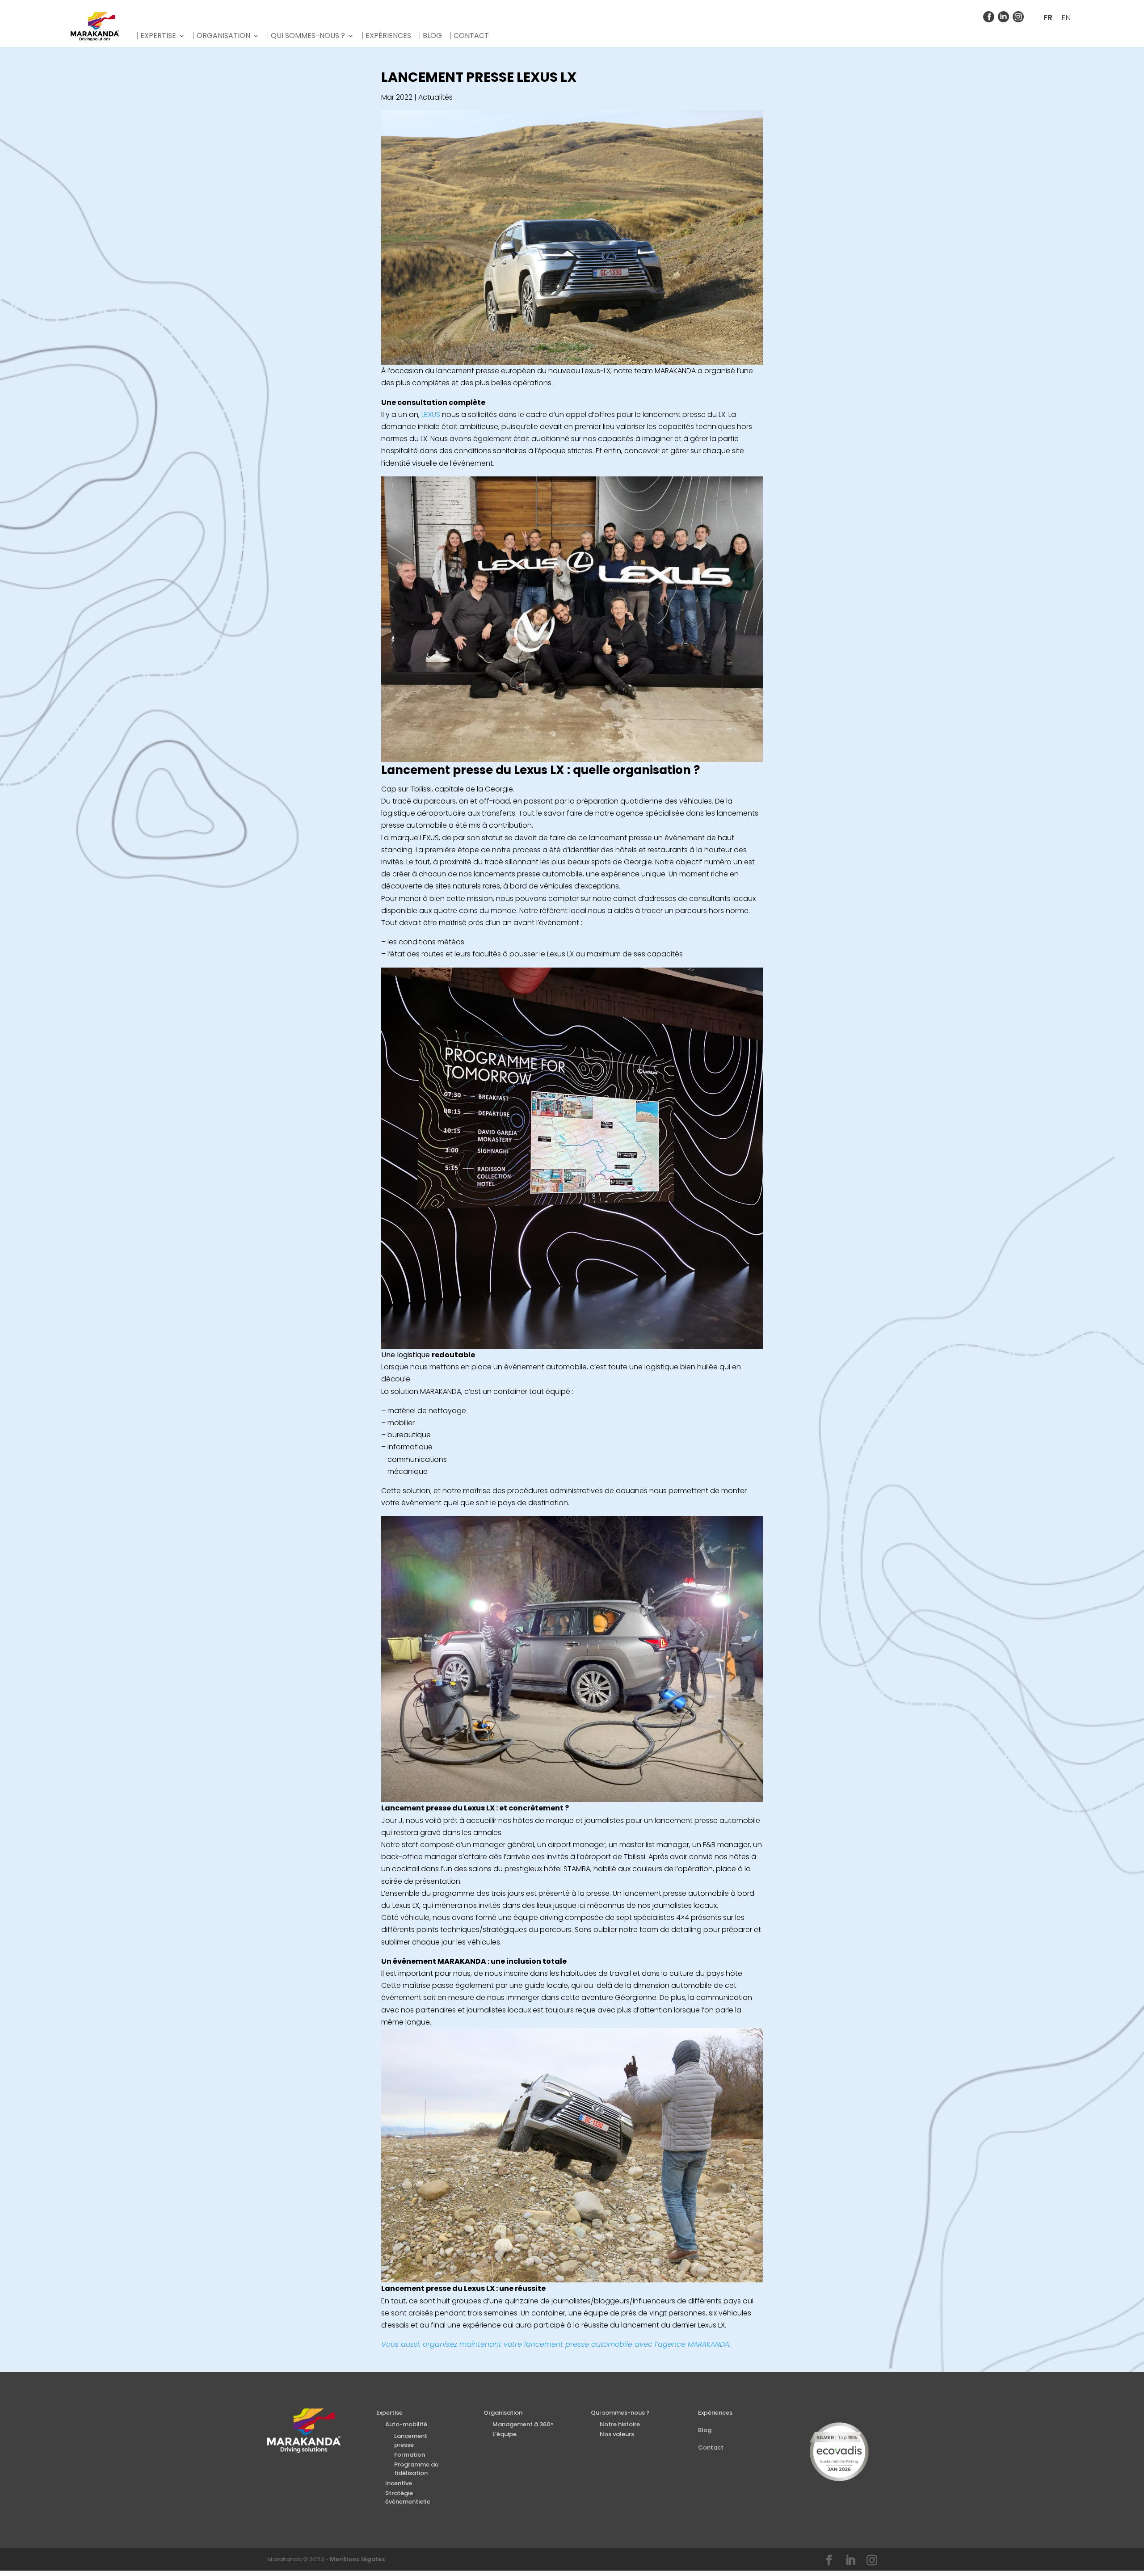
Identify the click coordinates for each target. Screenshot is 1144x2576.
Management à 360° (523, 2424)
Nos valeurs (617, 2434)
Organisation (223, 36)
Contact (471, 36)
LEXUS (431, 415)
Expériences (388, 36)
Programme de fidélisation (416, 2469)
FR (1048, 17)
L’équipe (505, 2434)
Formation (410, 2455)
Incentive (399, 2483)
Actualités (435, 97)
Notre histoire (620, 2424)
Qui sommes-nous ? (308, 36)
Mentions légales (357, 2559)
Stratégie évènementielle (408, 2498)
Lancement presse (411, 2440)
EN (1066, 17)
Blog (432, 36)
